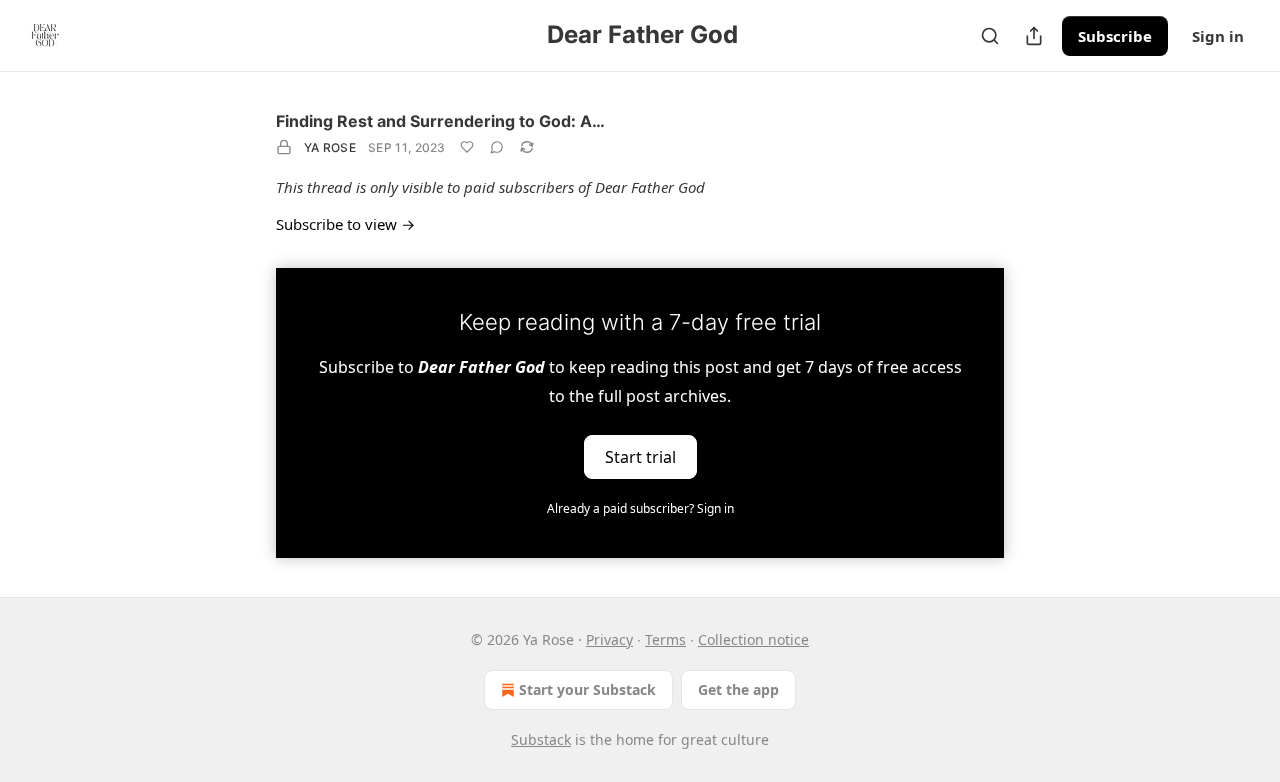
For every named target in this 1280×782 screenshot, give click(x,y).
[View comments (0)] (497, 147)
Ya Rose (330, 147)
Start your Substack (587, 689)
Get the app (738, 689)
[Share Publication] (1034, 36)
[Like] (467, 147)
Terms (665, 639)
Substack (541, 739)
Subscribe (1115, 36)
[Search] (990, 36)
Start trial (640, 456)
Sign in (1218, 36)
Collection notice (753, 639)
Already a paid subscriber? (640, 508)
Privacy (609, 639)
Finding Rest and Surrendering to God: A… (440, 121)
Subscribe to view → (345, 224)
